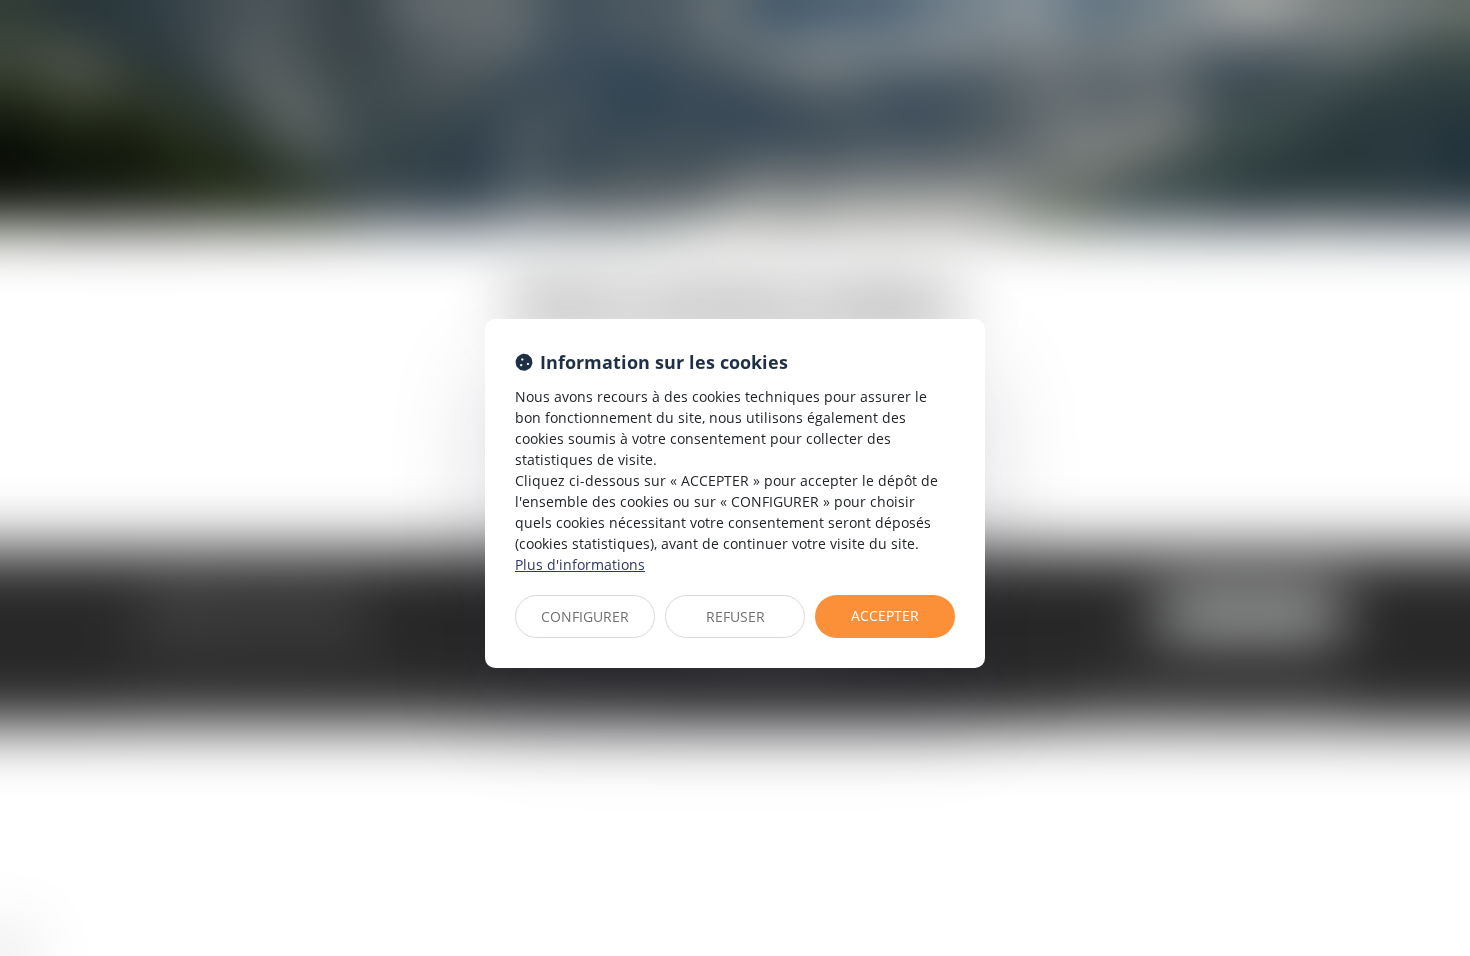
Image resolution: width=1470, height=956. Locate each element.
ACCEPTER (885, 615)
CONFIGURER (585, 616)
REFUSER (735, 616)
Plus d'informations (580, 564)
